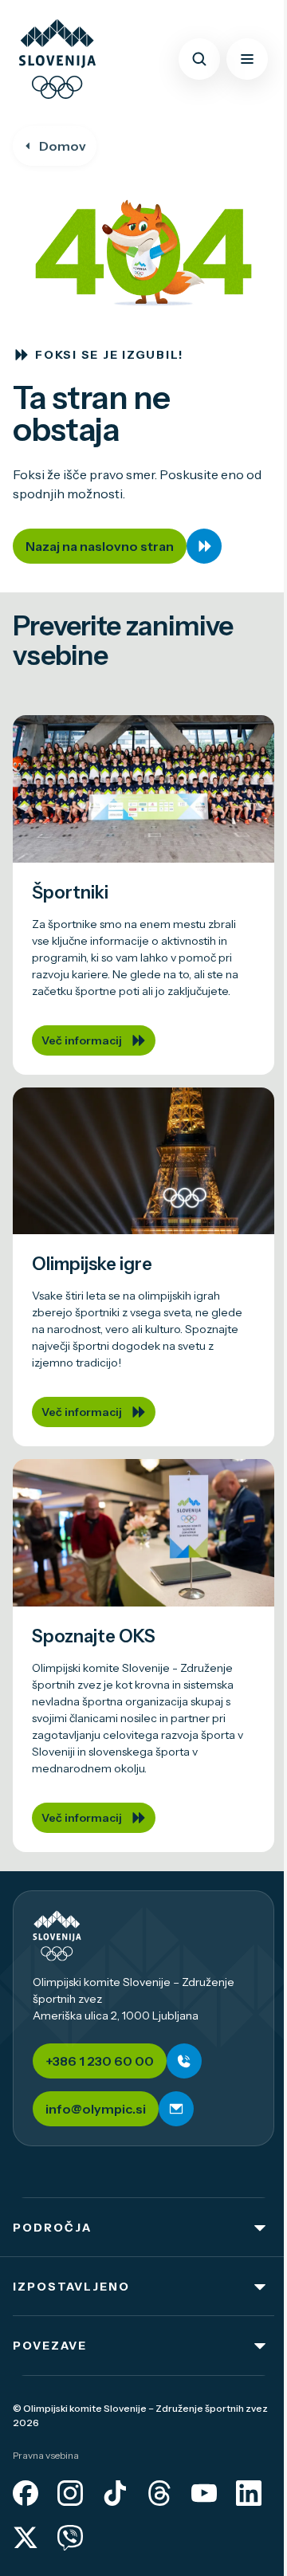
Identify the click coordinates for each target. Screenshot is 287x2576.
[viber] (70, 2538)
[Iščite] (199, 59)
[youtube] (204, 2493)
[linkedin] (249, 2493)
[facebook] (26, 2493)
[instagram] (70, 2493)
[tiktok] (115, 2493)
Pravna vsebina (46, 2455)
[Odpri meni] (247, 59)
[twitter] (26, 2538)
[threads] (159, 2493)
